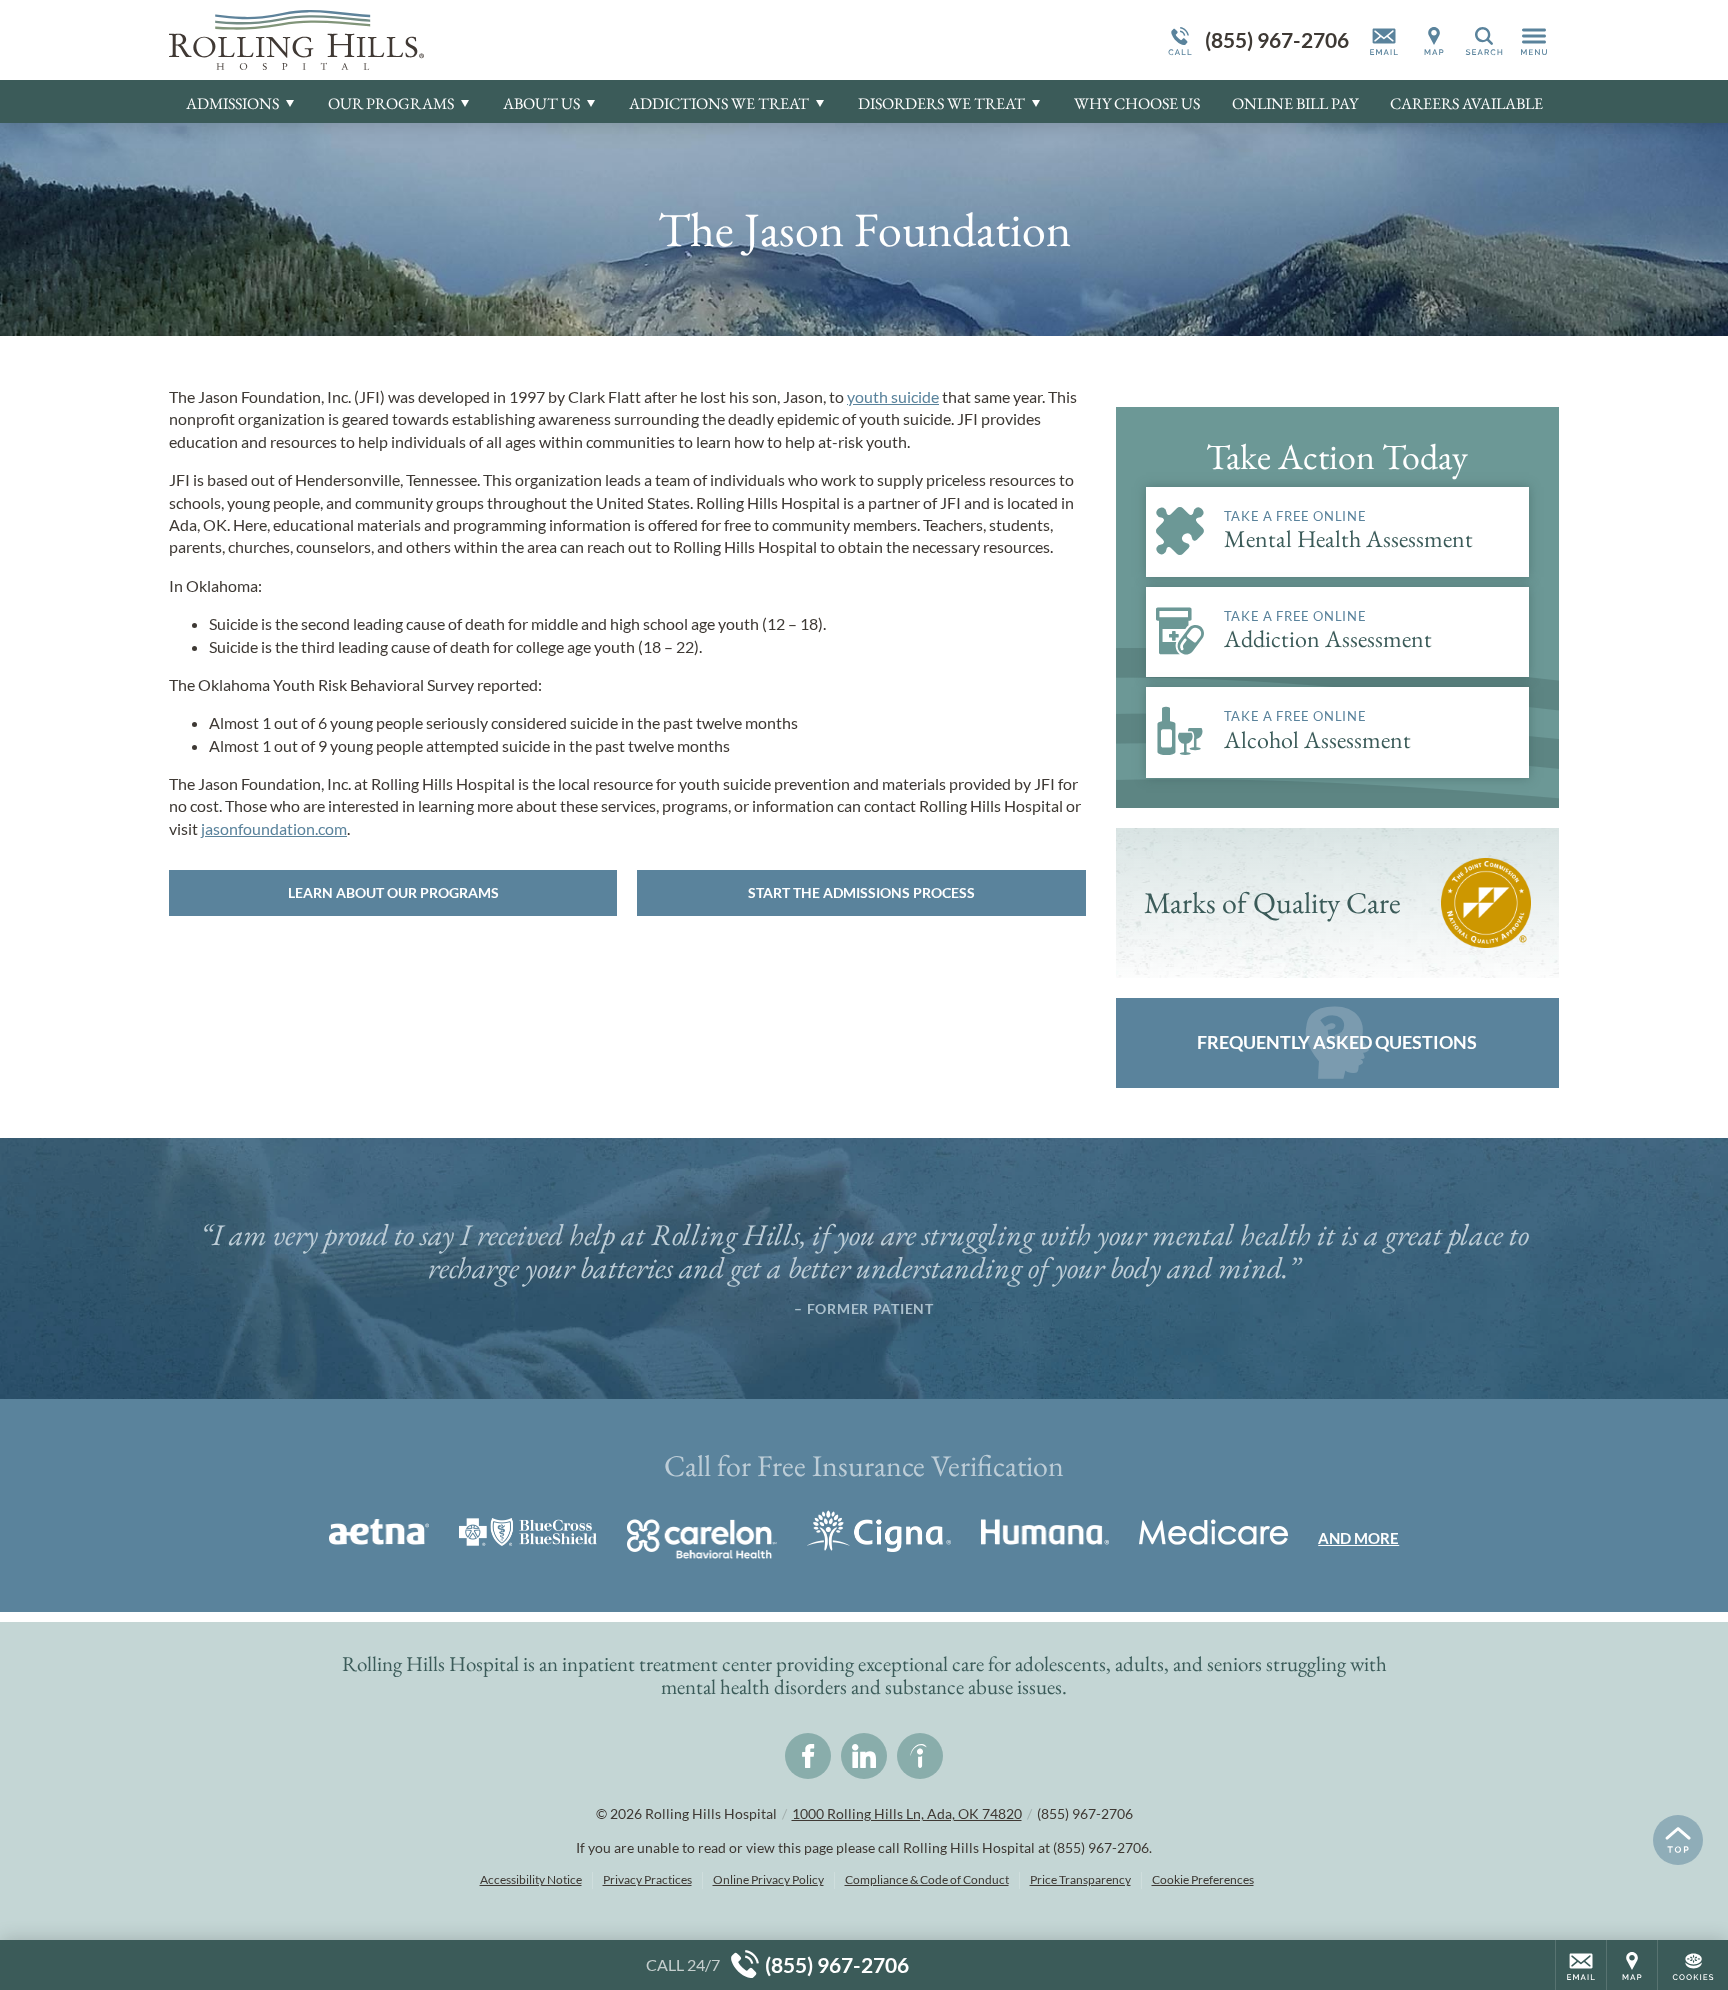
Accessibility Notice (531, 1879)
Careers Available (1466, 103)
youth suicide (893, 396)
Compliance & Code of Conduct (927, 1879)
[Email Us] (1384, 40)
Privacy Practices (647, 1879)
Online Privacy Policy (768, 1879)
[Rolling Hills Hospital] (469, 40)
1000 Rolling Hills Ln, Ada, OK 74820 (907, 1813)
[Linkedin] (864, 1756)
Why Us (1137, 103)
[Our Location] (1434, 40)
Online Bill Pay (1295, 103)
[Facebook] (808, 1756)
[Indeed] (920, 1756)
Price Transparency (1080, 1879)
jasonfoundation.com (274, 828)
